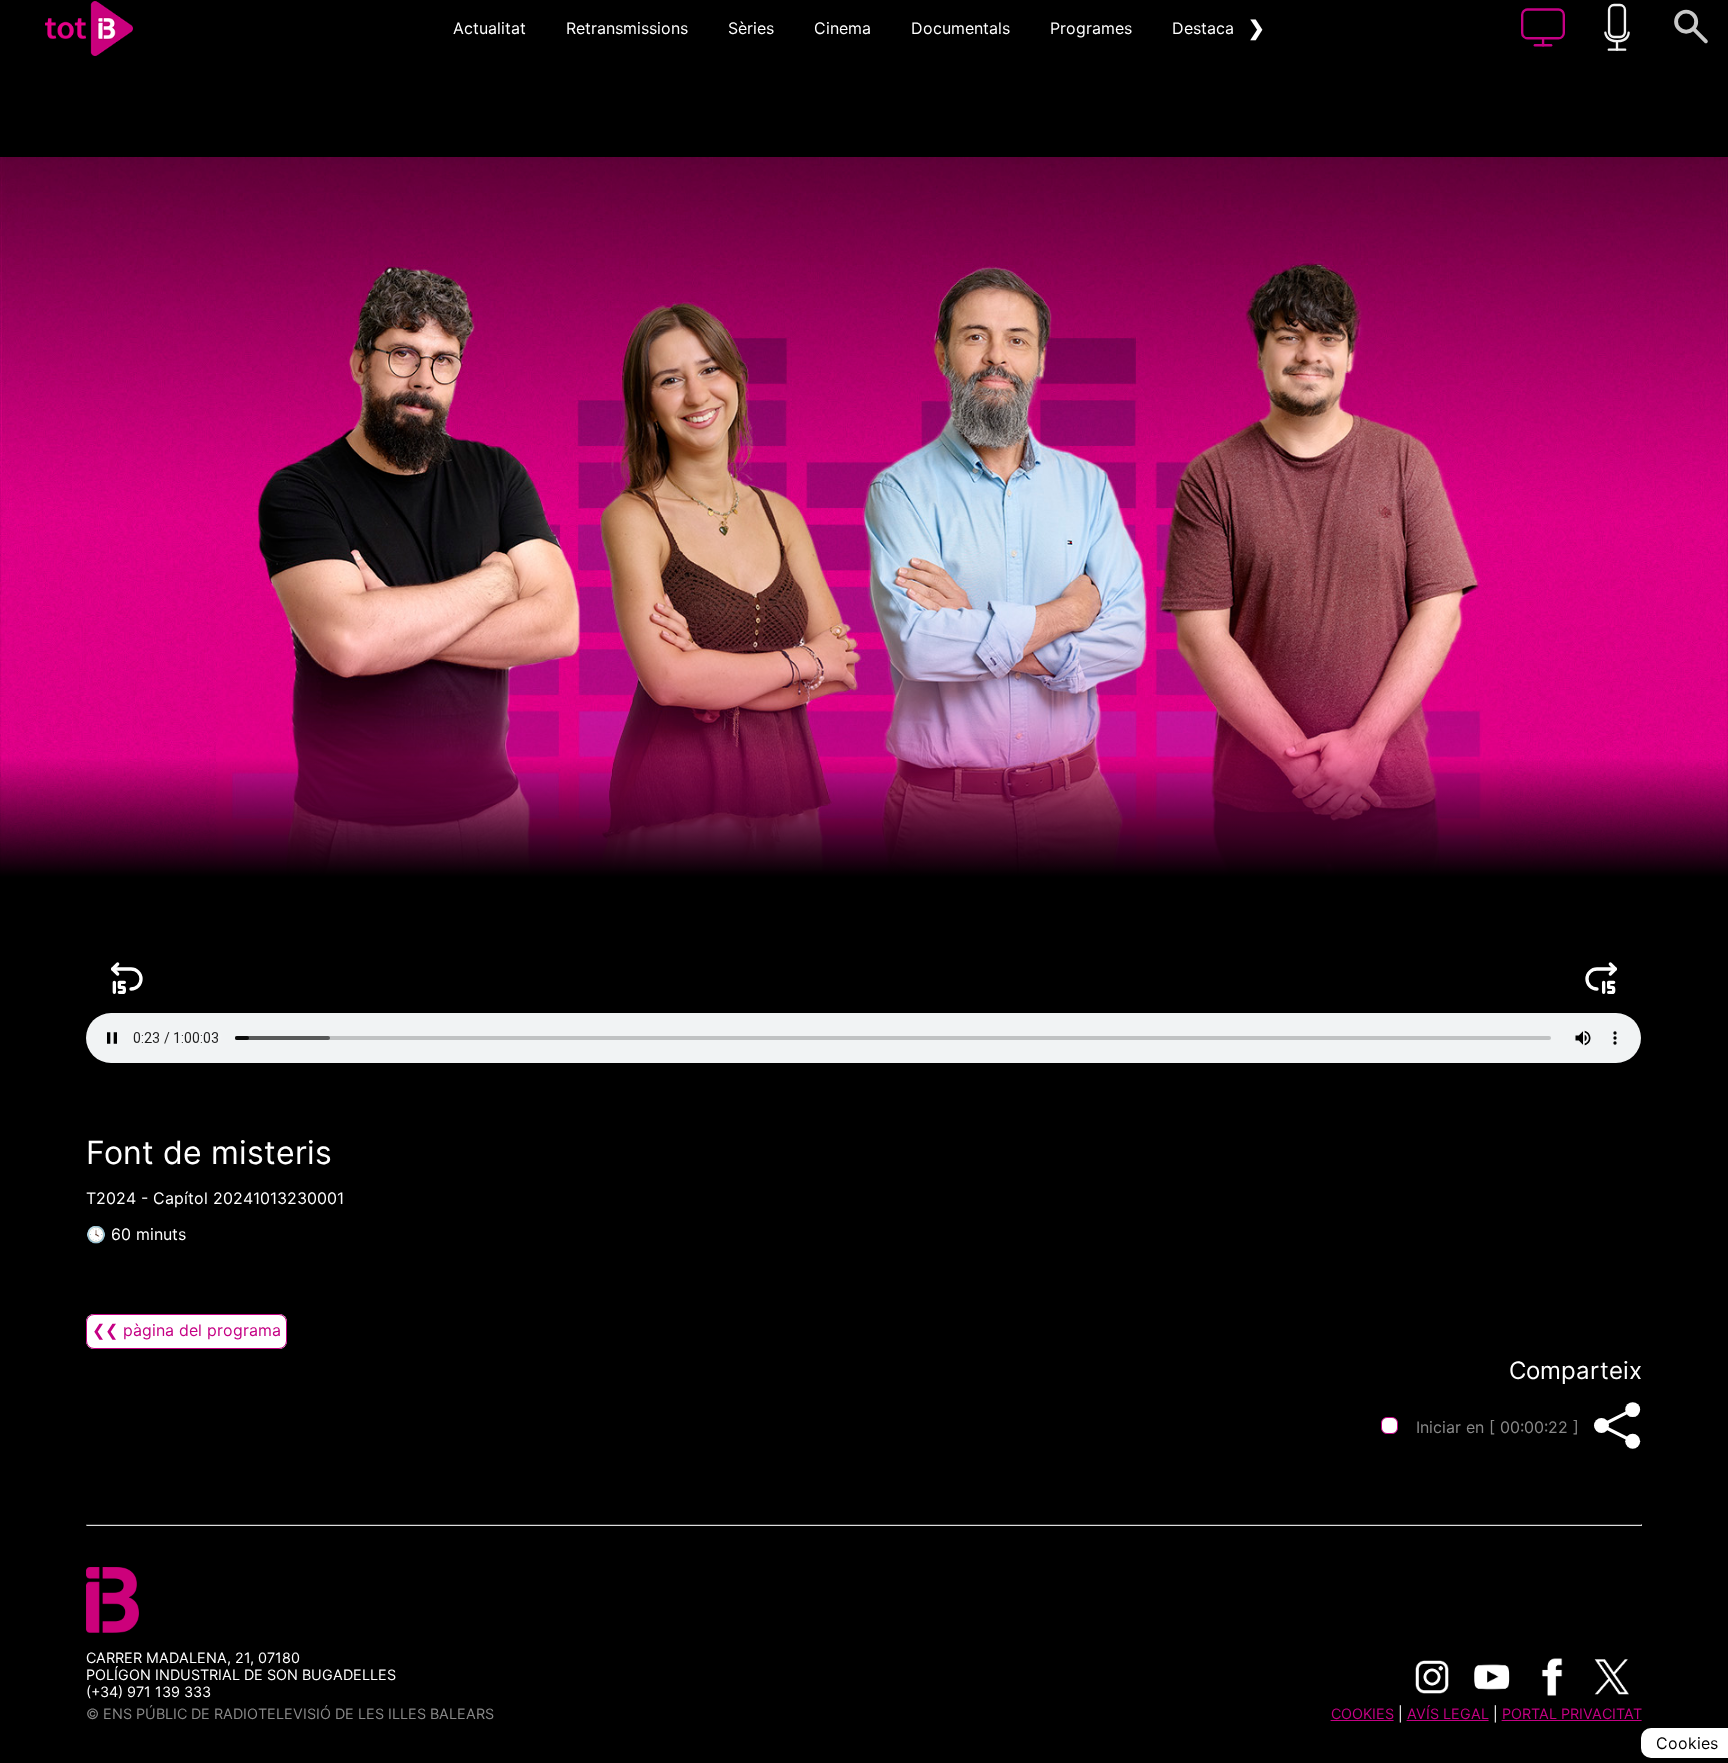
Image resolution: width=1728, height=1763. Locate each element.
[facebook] (1552, 1677)
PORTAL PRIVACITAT (1572, 1713)
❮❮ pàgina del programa (186, 1330)
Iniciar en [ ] (1497, 1427)
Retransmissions (627, 28)
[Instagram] (1432, 1677)
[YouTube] (1492, 1677)
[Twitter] (1612, 1677)
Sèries (751, 28)
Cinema (842, 28)
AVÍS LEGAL (1448, 1713)
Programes (1091, 28)
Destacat (1206, 28)
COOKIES (1362, 1713)
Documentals (960, 28)
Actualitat (489, 28)
